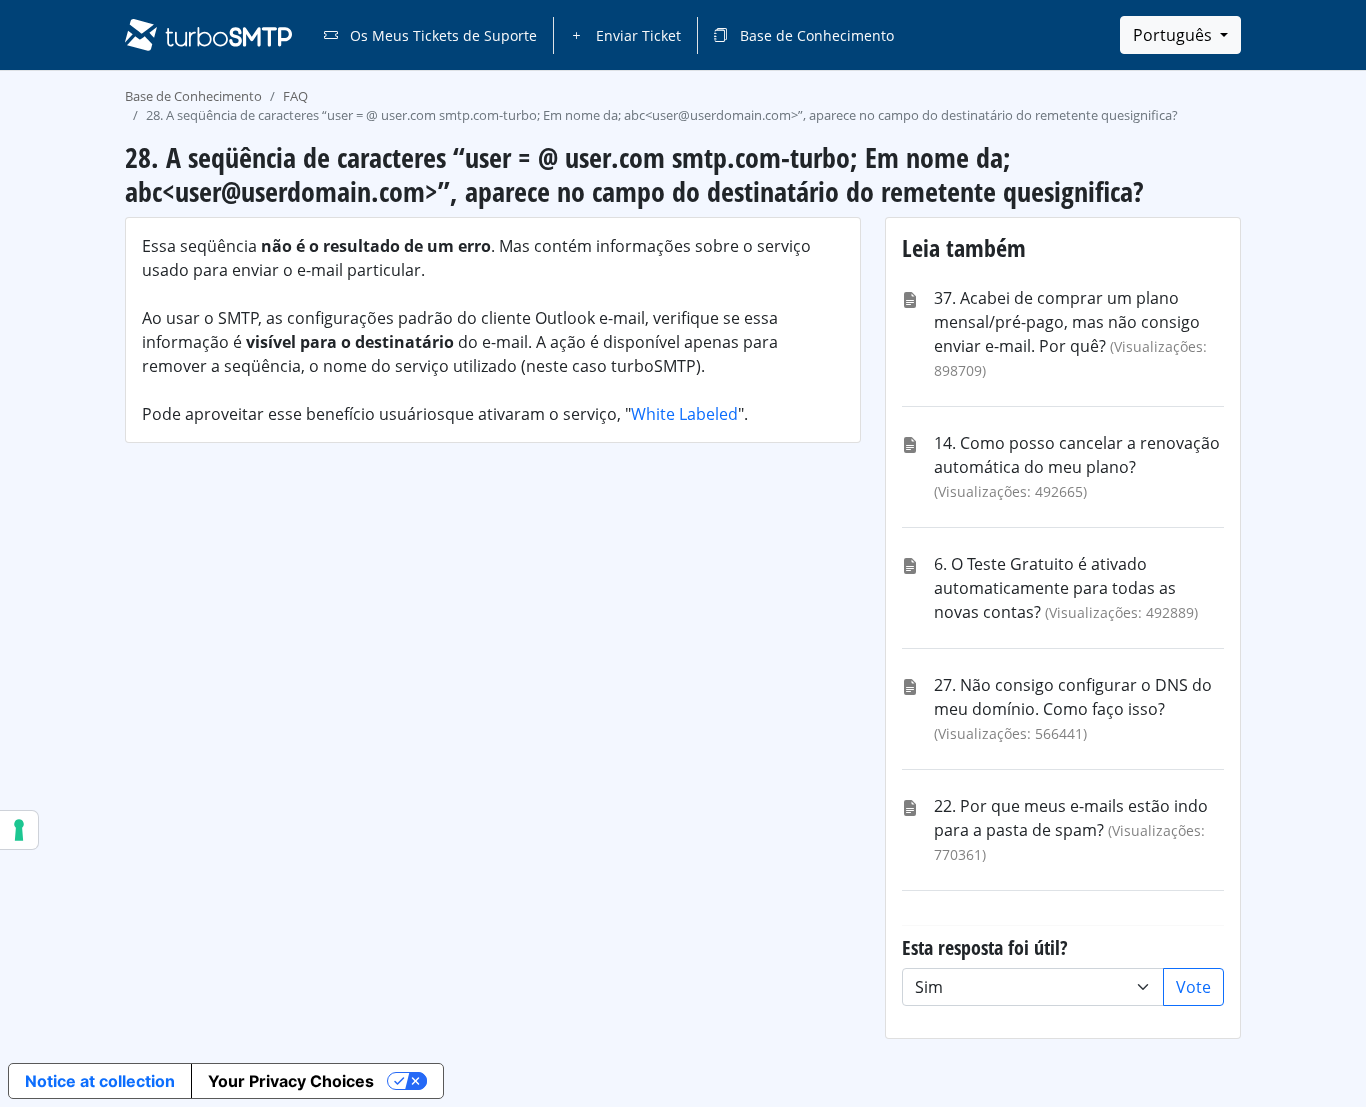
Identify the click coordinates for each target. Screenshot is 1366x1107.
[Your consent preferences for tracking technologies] (19, 830)
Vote (1193, 987)
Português (1174, 35)
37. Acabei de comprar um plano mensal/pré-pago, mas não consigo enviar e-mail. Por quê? (1067, 322)
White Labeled (684, 414)
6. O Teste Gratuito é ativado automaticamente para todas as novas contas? (1055, 588)
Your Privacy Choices (291, 1081)
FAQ (295, 96)
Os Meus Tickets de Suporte (441, 35)
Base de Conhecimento (815, 35)
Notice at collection (100, 1081)
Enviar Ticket (636, 35)
